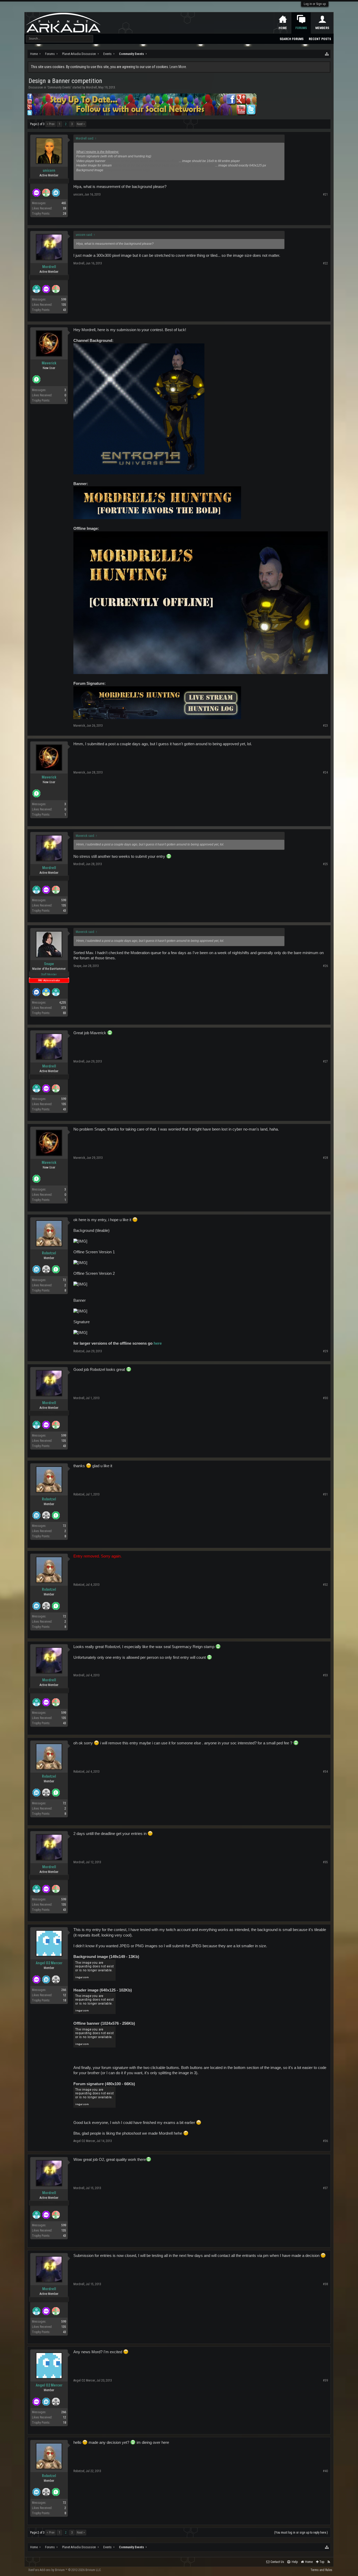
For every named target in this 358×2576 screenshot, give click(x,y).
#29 (325, 1351)
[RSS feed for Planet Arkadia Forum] (329, 2562)
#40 (325, 2471)
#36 (325, 2141)
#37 (325, 2188)
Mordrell (91, 87)
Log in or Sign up (315, 4)
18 (64, 2000)
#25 (325, 864)
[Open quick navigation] (327, 54)
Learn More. (178, 67)
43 (64, 310)
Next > (81, 124)
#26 (325, 966)
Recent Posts (320, 39)
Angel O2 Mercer (49, 1963)
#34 (325, 1772)
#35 (325, 1862)
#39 (325, 2380)
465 (64, 203)
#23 (325, 726)
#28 (325, 1158)
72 (64, 1280)
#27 (325, 1061)
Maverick (49, 363)
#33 (325, 1675)
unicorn (49, 170)
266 (64, 1990)
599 (64, 299)
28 (64, 214)
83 (64, 1013)
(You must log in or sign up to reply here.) (301, 2533)
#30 (325, 1398)
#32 (325, 1585)
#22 (325, 263)
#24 (325, 772)
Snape (49, 964)
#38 (325, 2284)
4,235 (63, 1003)
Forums (301, 28)
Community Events (59, 87)
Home (283, 28)
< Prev (51, 124)
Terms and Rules (321, 2570)
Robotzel (49, 1253)
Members (322, 28)
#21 (325, 194)
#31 (325, 1494)
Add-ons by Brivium (65, 2570)
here (158, 1343)
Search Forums (292, 39)
